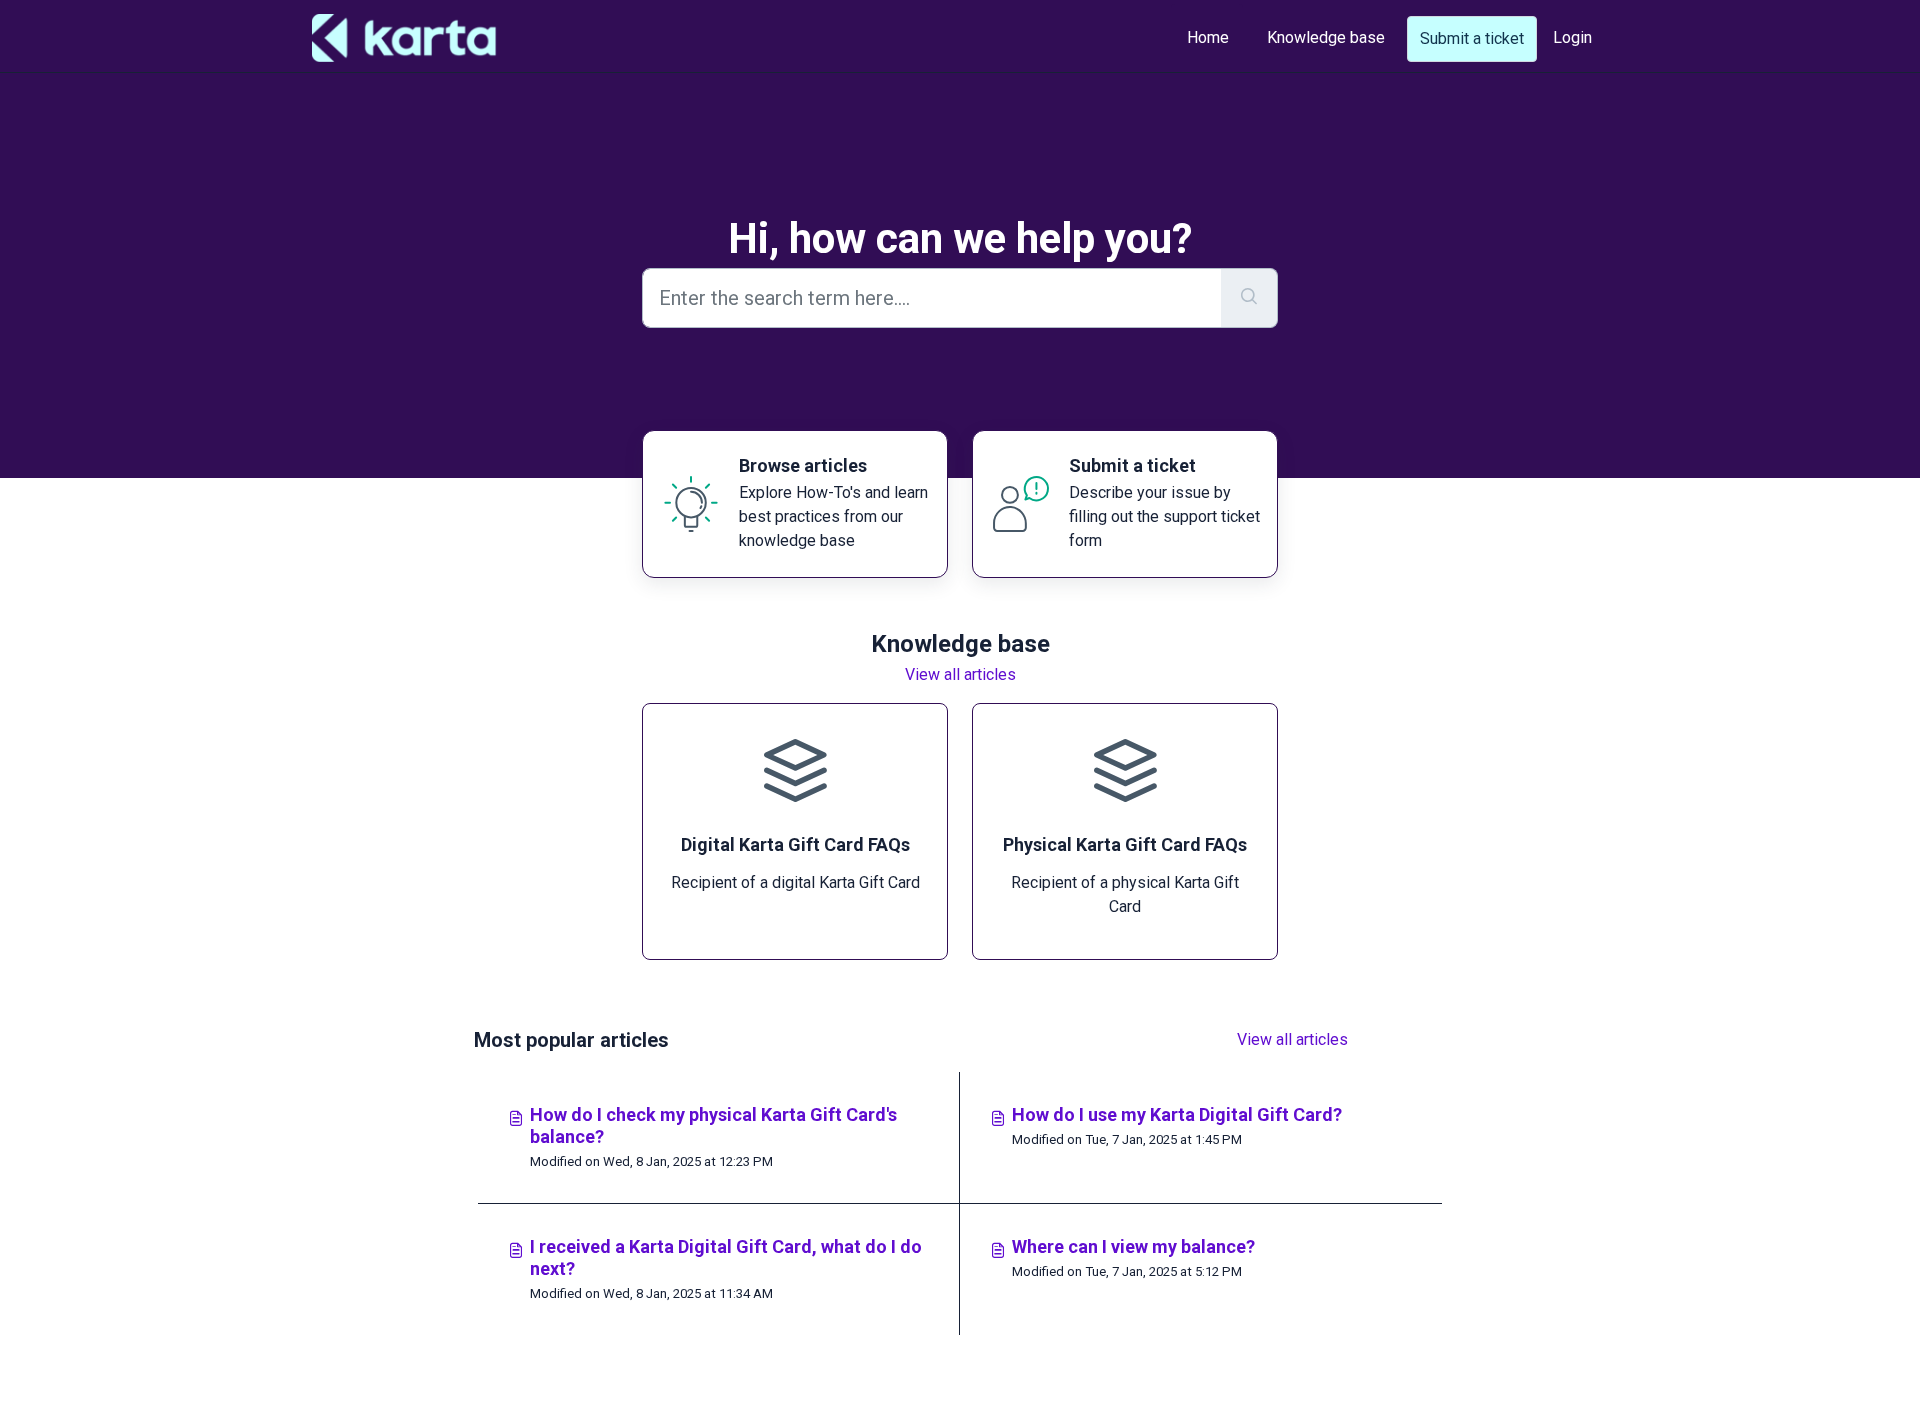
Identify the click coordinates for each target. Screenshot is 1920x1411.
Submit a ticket (1472, 38)
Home (1208, 37)
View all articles (960, 674)
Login (1572, 37)
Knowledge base (1326, 37)
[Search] (1249, 298)
